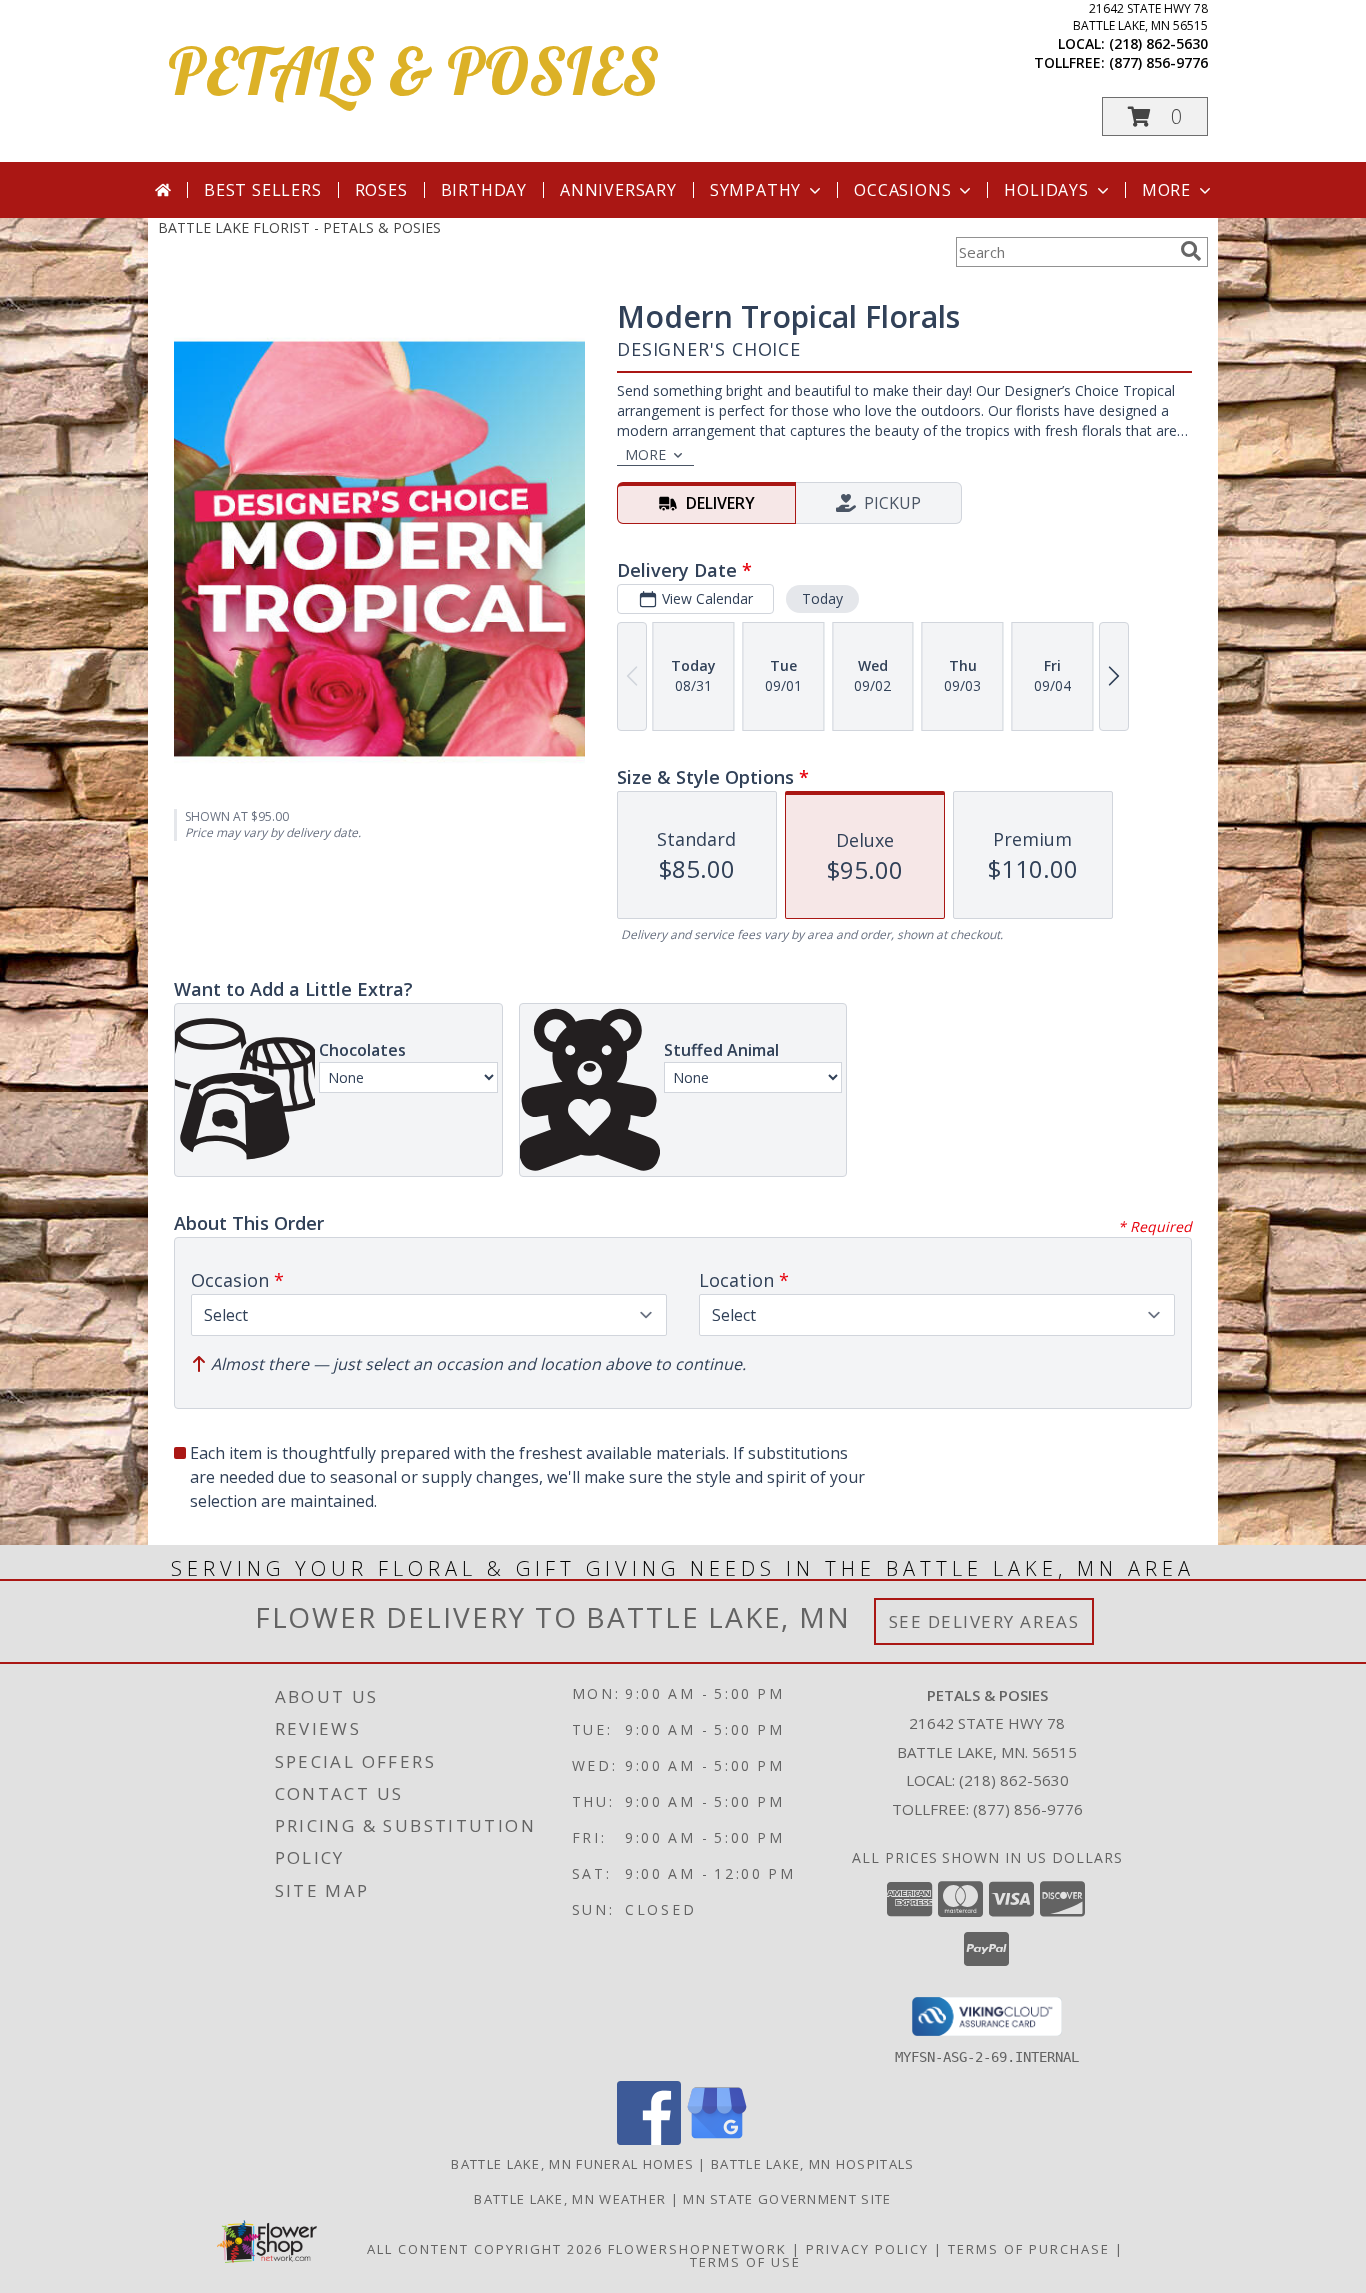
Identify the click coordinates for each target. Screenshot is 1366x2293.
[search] (1191, 251)
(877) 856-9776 (1158, 62)
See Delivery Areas (984, 1621)
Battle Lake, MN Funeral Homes (572, 2164)
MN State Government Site (787, 2199)
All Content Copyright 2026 (485, 2249)
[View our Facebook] (649, 2139)
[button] (1155, 116)
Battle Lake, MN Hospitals (813, 2164)
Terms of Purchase (1029, 2249)
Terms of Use (745, 2262)
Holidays (1046, 190)
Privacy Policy (867, 2249)
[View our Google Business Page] (717, 2139)
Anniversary (618, 190)
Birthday (484, 190)
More (1166, 190)
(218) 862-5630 (1158, 43)
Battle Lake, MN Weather (570, 2199)
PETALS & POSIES (413, 70)
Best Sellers (263, 190)
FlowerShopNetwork (697, 2249)
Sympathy (755, 190)
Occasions (902, 190)
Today (822, 598)
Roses (381, 190)
